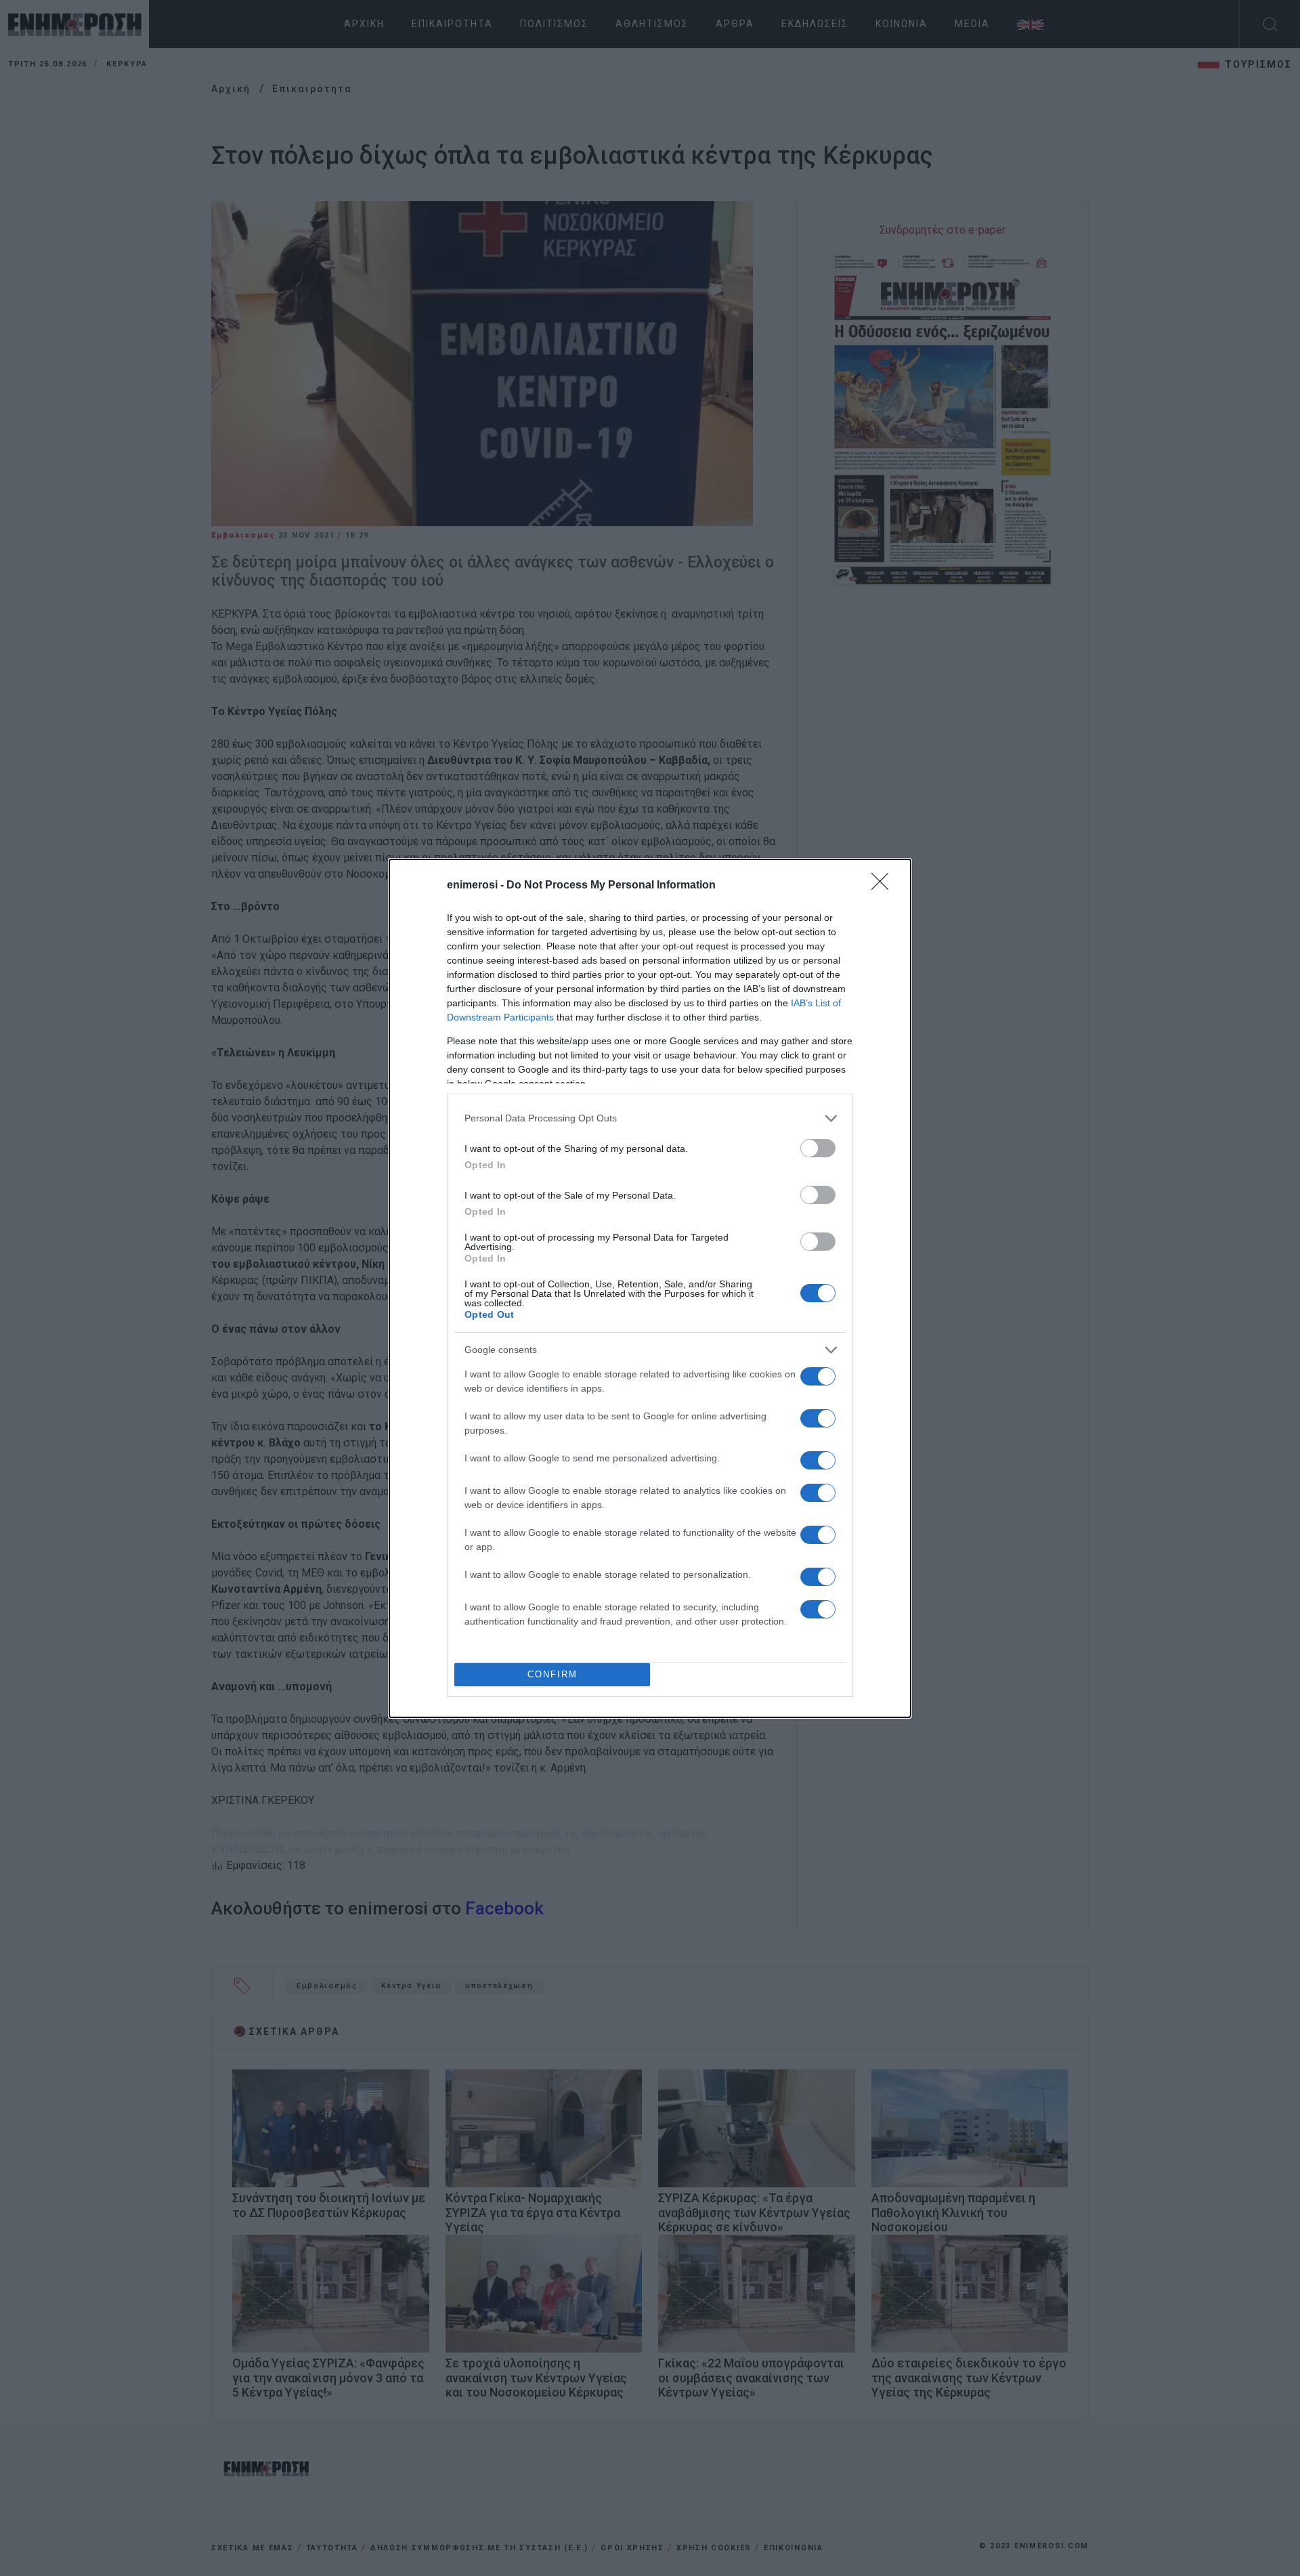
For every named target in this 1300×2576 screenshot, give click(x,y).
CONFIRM (552, 1674)
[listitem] (650, 1118)
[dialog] (650, 1288)
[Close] (884, 886)
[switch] (818, 1148)
